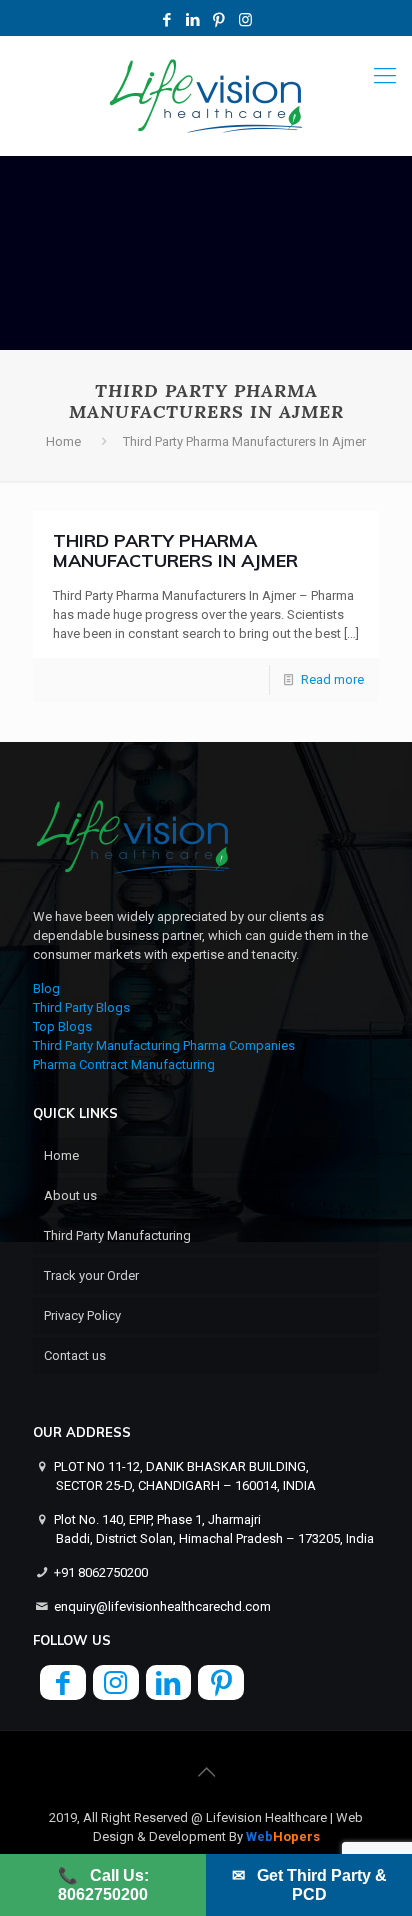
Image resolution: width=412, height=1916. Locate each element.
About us (70, 1195)
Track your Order (91, 1275)
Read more (332, 679)
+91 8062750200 (101, 1572)
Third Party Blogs (81, 1007)
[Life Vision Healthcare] (206, 96)
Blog (46, 988)
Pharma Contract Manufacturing (124, 1064)
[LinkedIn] (193, 20)
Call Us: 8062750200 (103, 1885)
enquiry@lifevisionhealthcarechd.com (162, 1606)
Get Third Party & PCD (309, 1885)
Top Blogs (62, 1026)
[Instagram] (245, 20)
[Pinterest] (219, 20)
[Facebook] (167, 20)
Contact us (75, 1355)
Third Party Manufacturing (117, 1235)
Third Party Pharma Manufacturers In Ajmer (175, 550)
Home (63, 441)
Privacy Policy (82, 1315)
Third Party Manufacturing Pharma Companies (164, 1045)
